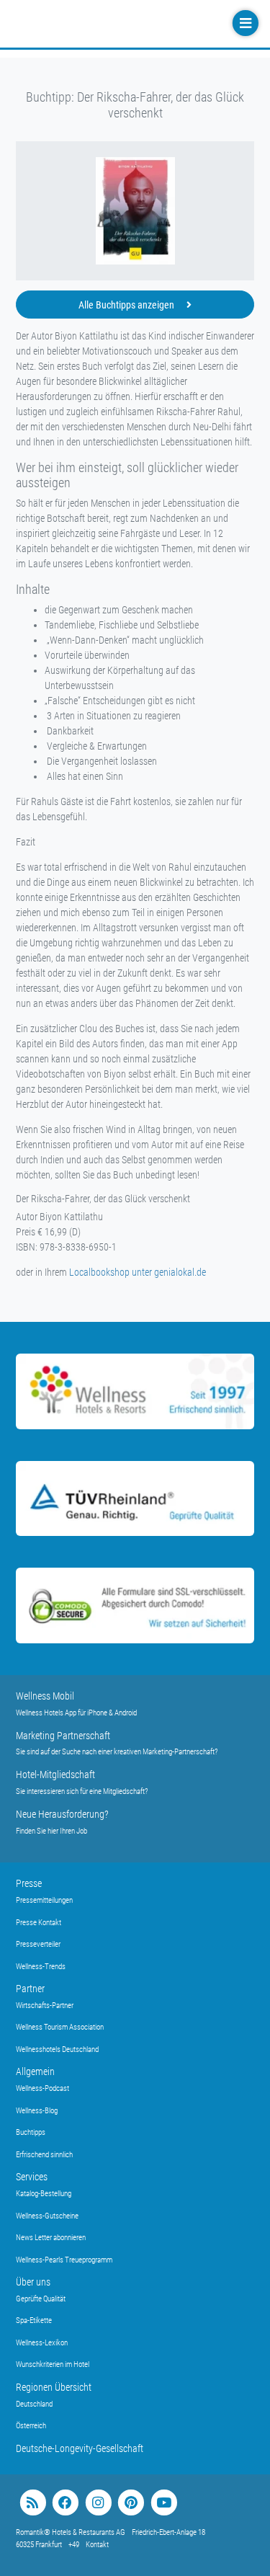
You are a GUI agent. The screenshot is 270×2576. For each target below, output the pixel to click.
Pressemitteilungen (44, 1900)
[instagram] (98, 2503)
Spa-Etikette (34, 2320)
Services (32, 2177)
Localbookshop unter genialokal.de (138, 1272)
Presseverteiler (38, 1944)
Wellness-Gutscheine (47, 2216)
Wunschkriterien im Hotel (53, 2364)
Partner (30, 1989)
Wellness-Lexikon (42, 2343)
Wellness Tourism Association (60, 2027)
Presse (29, 1883)
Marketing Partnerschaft (63, 1736)
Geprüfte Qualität (41, 2299)
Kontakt (97, 2545)
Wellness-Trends (41, 1967)
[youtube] (164, 2503)
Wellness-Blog (37, 2111)
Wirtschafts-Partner (45, 2006)
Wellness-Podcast (42, 2088)
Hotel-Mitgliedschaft (55, 1775)
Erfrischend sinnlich (44, 2155)
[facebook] (65, 2503)
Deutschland (34, 2404)
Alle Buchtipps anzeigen (127, 305)
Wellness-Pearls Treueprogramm (64, 2260)
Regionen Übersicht (54, 2387)
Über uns (33, 2282)
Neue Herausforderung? (62, 1814)
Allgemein (35, 2071)
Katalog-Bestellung (44, 2194)
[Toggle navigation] (244, 23)
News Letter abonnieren (51, 2238)
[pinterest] (131, 2503)
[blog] (33, 2503)
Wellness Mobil (45, 1696)
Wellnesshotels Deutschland (57, 2049)
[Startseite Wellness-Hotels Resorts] (102, 24)
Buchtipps (31, 2132)
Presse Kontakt (39, 1923)
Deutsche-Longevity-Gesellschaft (80, 2448)
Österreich (31, 2426)
